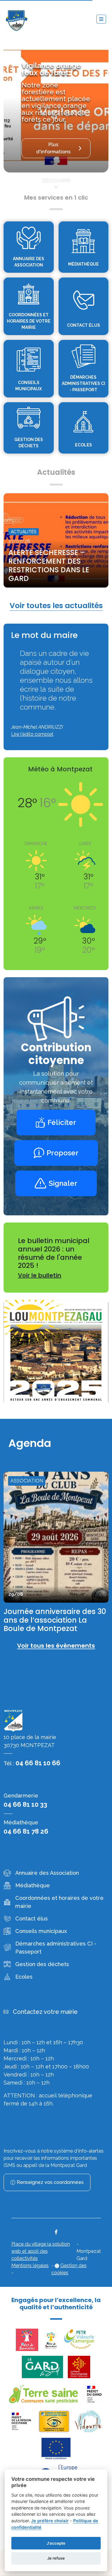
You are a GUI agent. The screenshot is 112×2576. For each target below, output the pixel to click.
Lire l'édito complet (32, 734)
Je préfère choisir (50, 2521)
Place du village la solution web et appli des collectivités (41, 2251)
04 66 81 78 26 (26, 1831)
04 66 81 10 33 (25, 1804)
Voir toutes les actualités (56, 606)
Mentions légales (30, 2266)
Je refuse (56, 2558)
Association (27, 1481)
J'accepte (56, 2543)
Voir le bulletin (40, 1275)
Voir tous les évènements (56, 1646)
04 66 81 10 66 (38, 1763)
